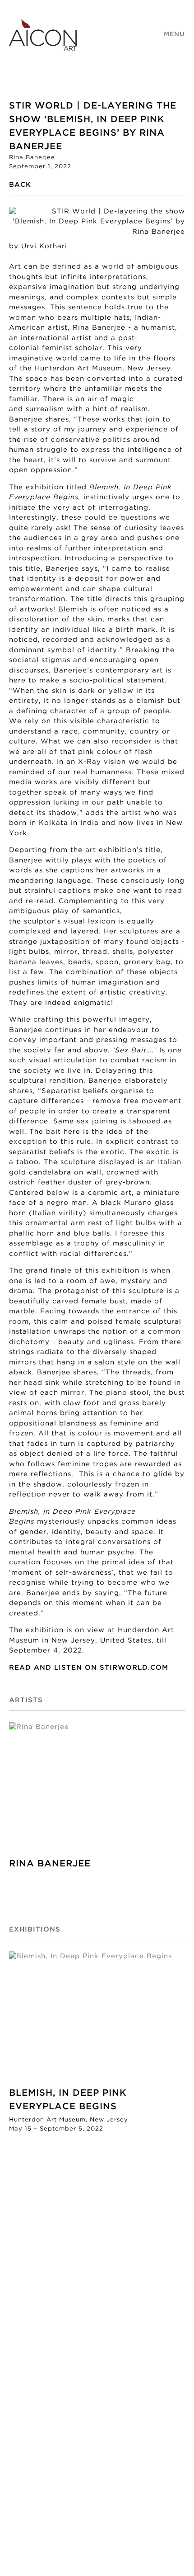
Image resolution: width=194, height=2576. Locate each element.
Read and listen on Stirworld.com (89, 1668)
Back (20, 185)
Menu (174, 34)
